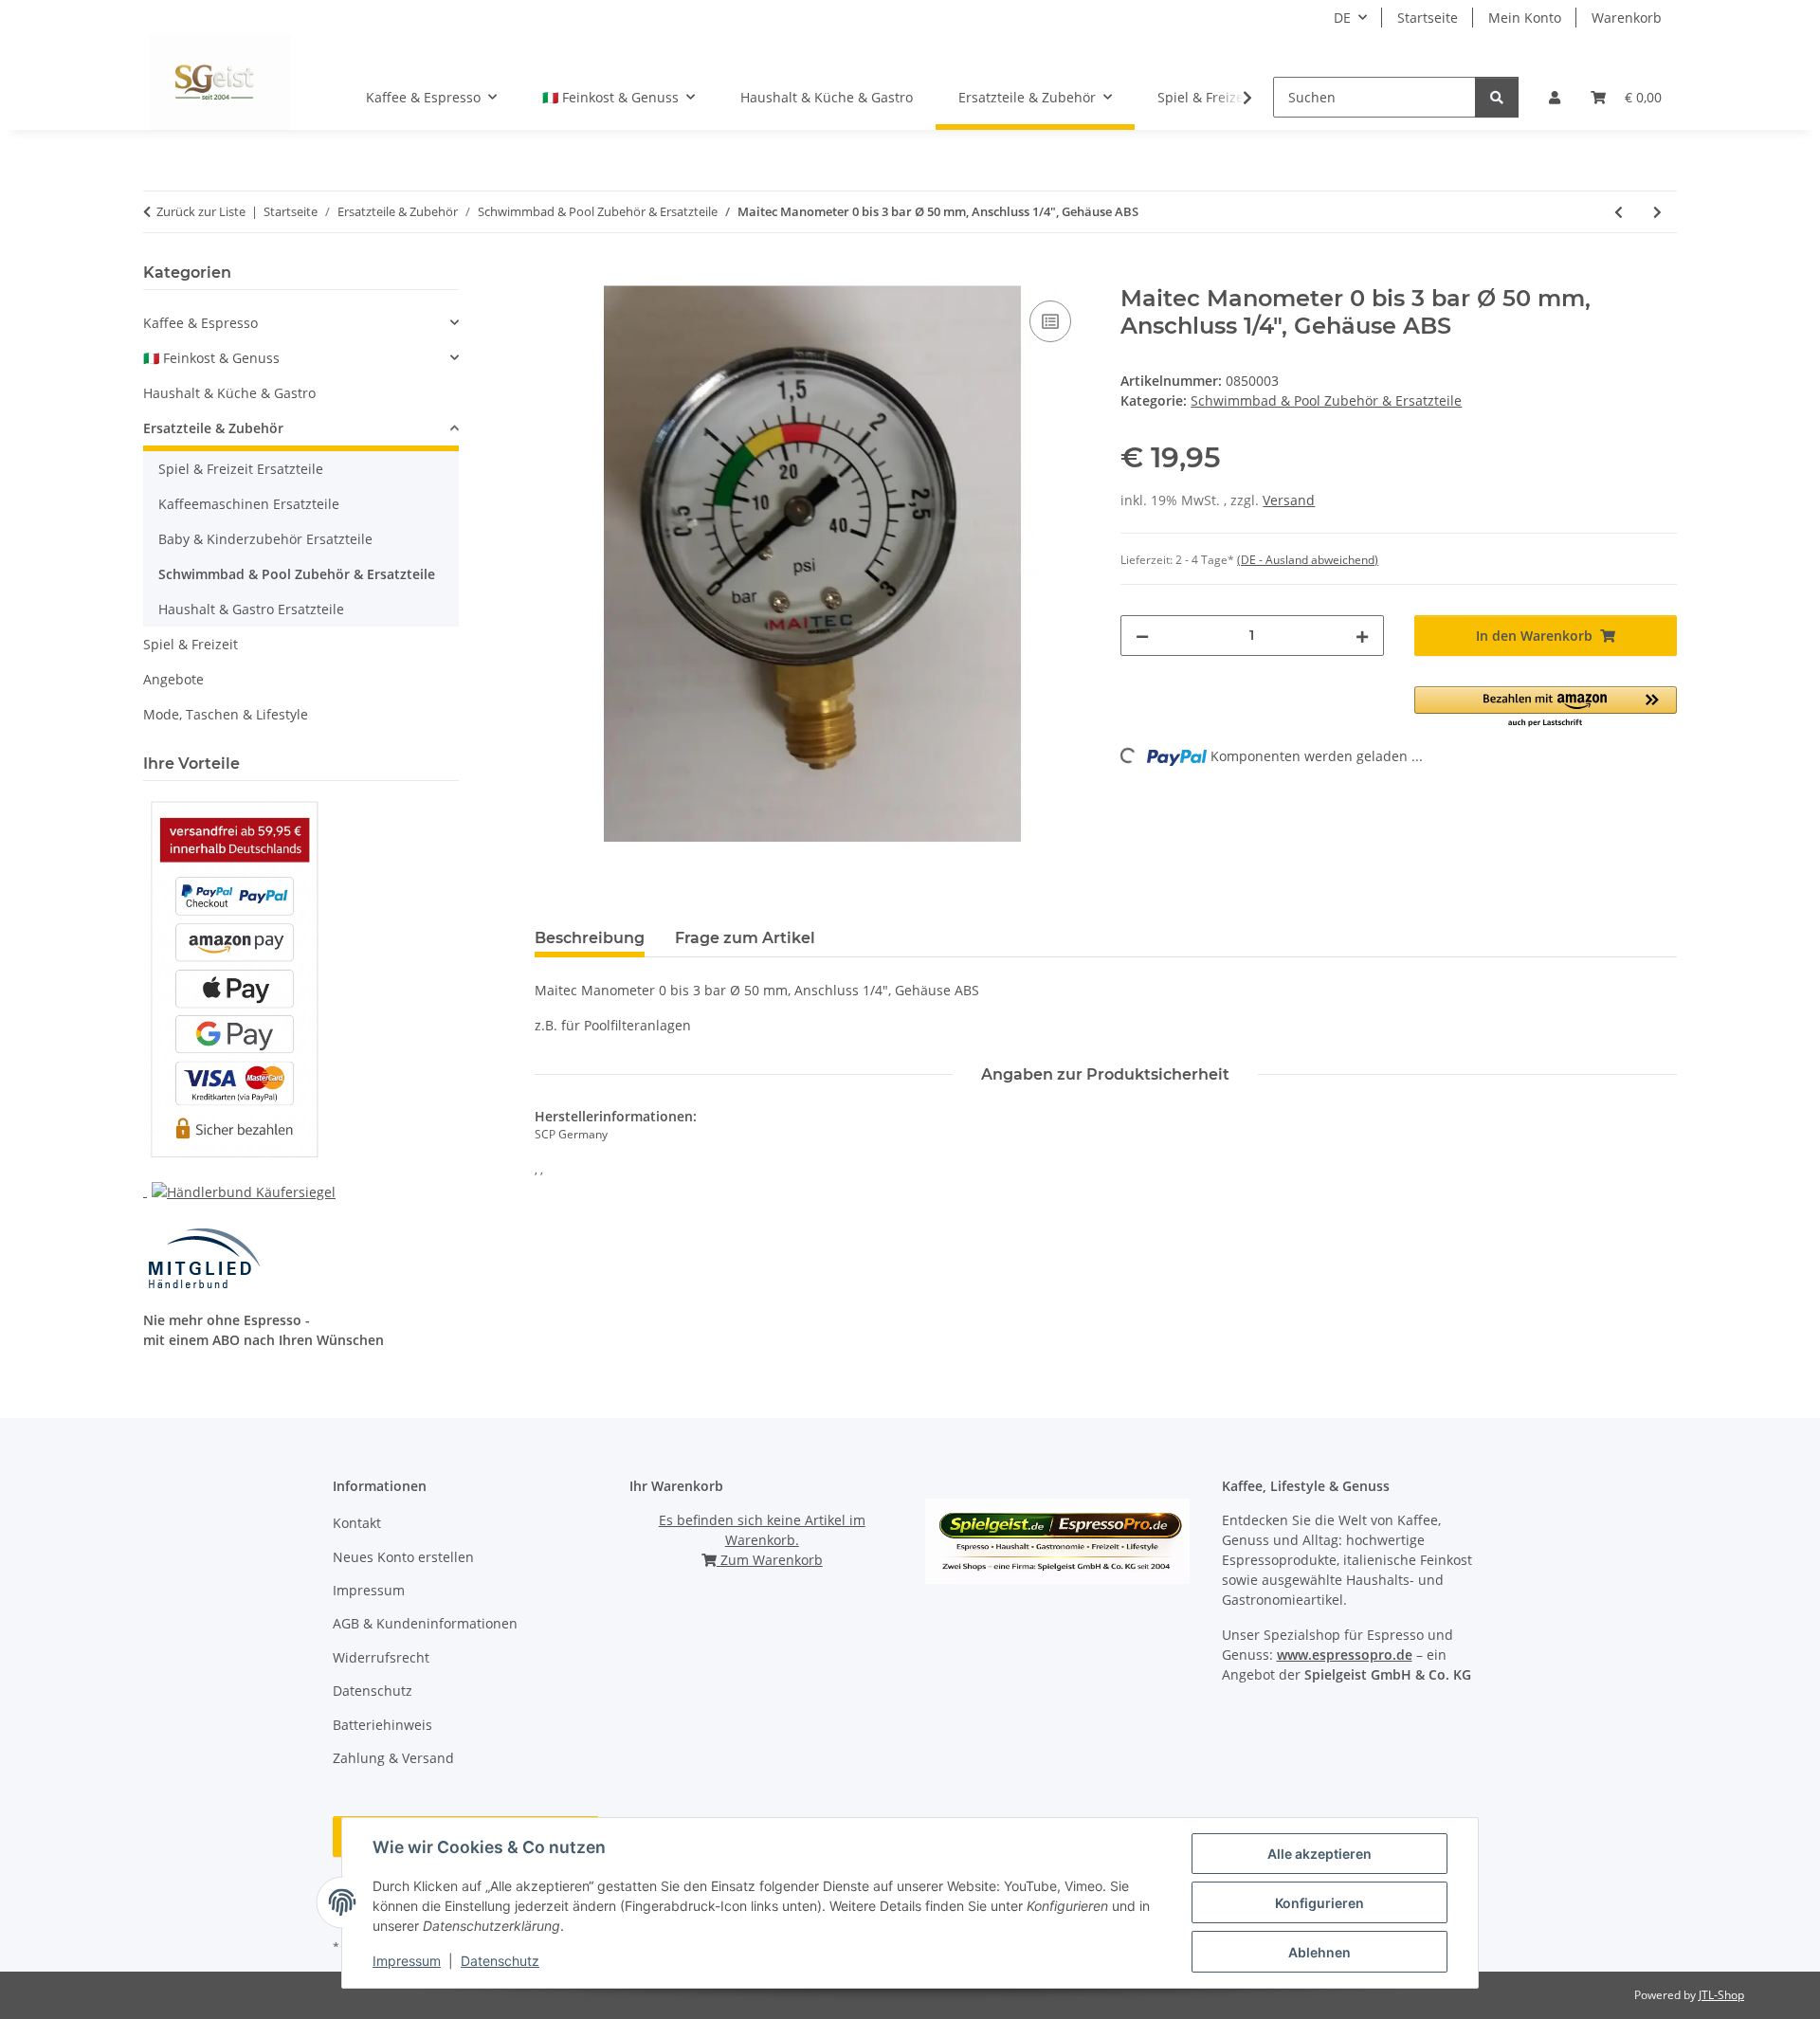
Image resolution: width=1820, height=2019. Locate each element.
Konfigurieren (1319, 1903)
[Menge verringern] (1142, 636)
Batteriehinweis (382, 1725)
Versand (1289, 500)
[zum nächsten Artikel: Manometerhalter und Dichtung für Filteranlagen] (1657, 212)
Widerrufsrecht (381, 1657)
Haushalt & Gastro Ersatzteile (251, 609)
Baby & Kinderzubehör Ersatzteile (265, 539)
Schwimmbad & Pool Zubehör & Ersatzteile (1326, 400)
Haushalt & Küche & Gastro (229, 393)
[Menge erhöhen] (1362, 636)
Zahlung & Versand (393, 1758)
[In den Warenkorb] (550, 275)
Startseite (1428, 18)
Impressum (407, 1961)
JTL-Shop (1721, 1995)
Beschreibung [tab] (590, 938)
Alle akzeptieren (1319, 1854)
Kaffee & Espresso (200, 323)
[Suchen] (1497, 97)
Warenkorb (1627, 18)
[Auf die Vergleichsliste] (1050, 321)
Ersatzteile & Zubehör (213, 428)
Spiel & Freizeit (191, 644)
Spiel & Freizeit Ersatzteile (241, 469)
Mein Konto (1525, 18)
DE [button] (1342, 18)
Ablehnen (1319, 1952)
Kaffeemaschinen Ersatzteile (249, 504)
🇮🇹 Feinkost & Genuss (211, 358)
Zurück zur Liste (201, 211)
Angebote (173, 679)
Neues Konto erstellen (403, 1557)
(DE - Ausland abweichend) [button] (1308, 560)
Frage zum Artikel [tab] (745, 938)
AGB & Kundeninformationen (425, 1623)
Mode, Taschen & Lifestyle (226, 714)
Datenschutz (500, 1961)
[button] (1555, 97)
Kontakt (357, 1523)
